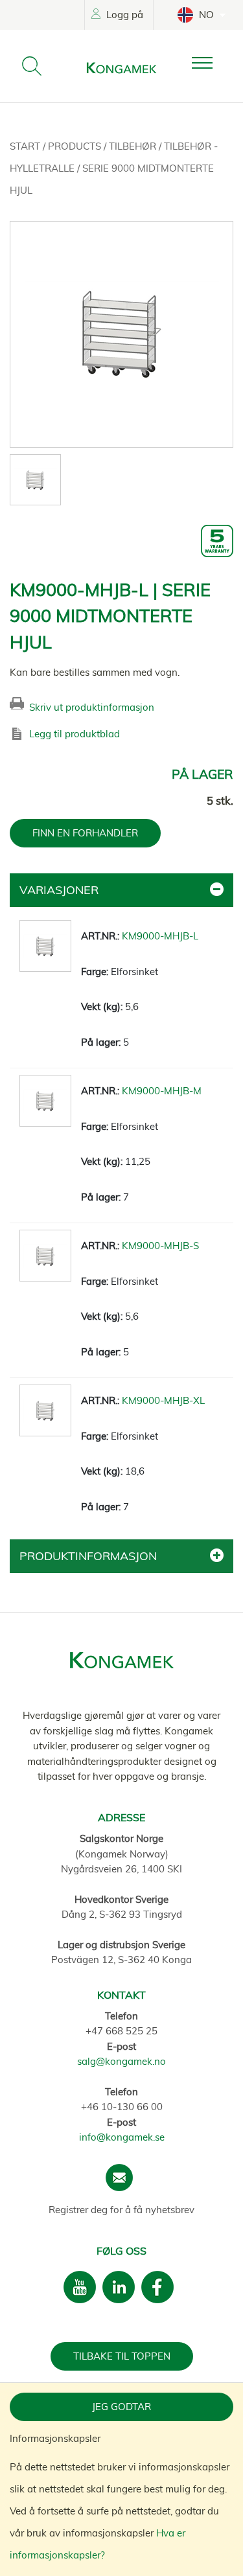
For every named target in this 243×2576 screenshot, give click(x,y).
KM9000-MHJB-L (160, 936)
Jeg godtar (121, 2407)
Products (76, 146)
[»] (213, 63)
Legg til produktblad (75, 734)
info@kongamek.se (122, 2137)
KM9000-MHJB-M (162, 1091)
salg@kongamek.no (121, 2061)
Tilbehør (134, 146)
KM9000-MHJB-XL (163, 1400)
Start (26, 146)
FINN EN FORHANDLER (85, 833)
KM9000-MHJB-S (160, 1246)
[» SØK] (32, 66)
